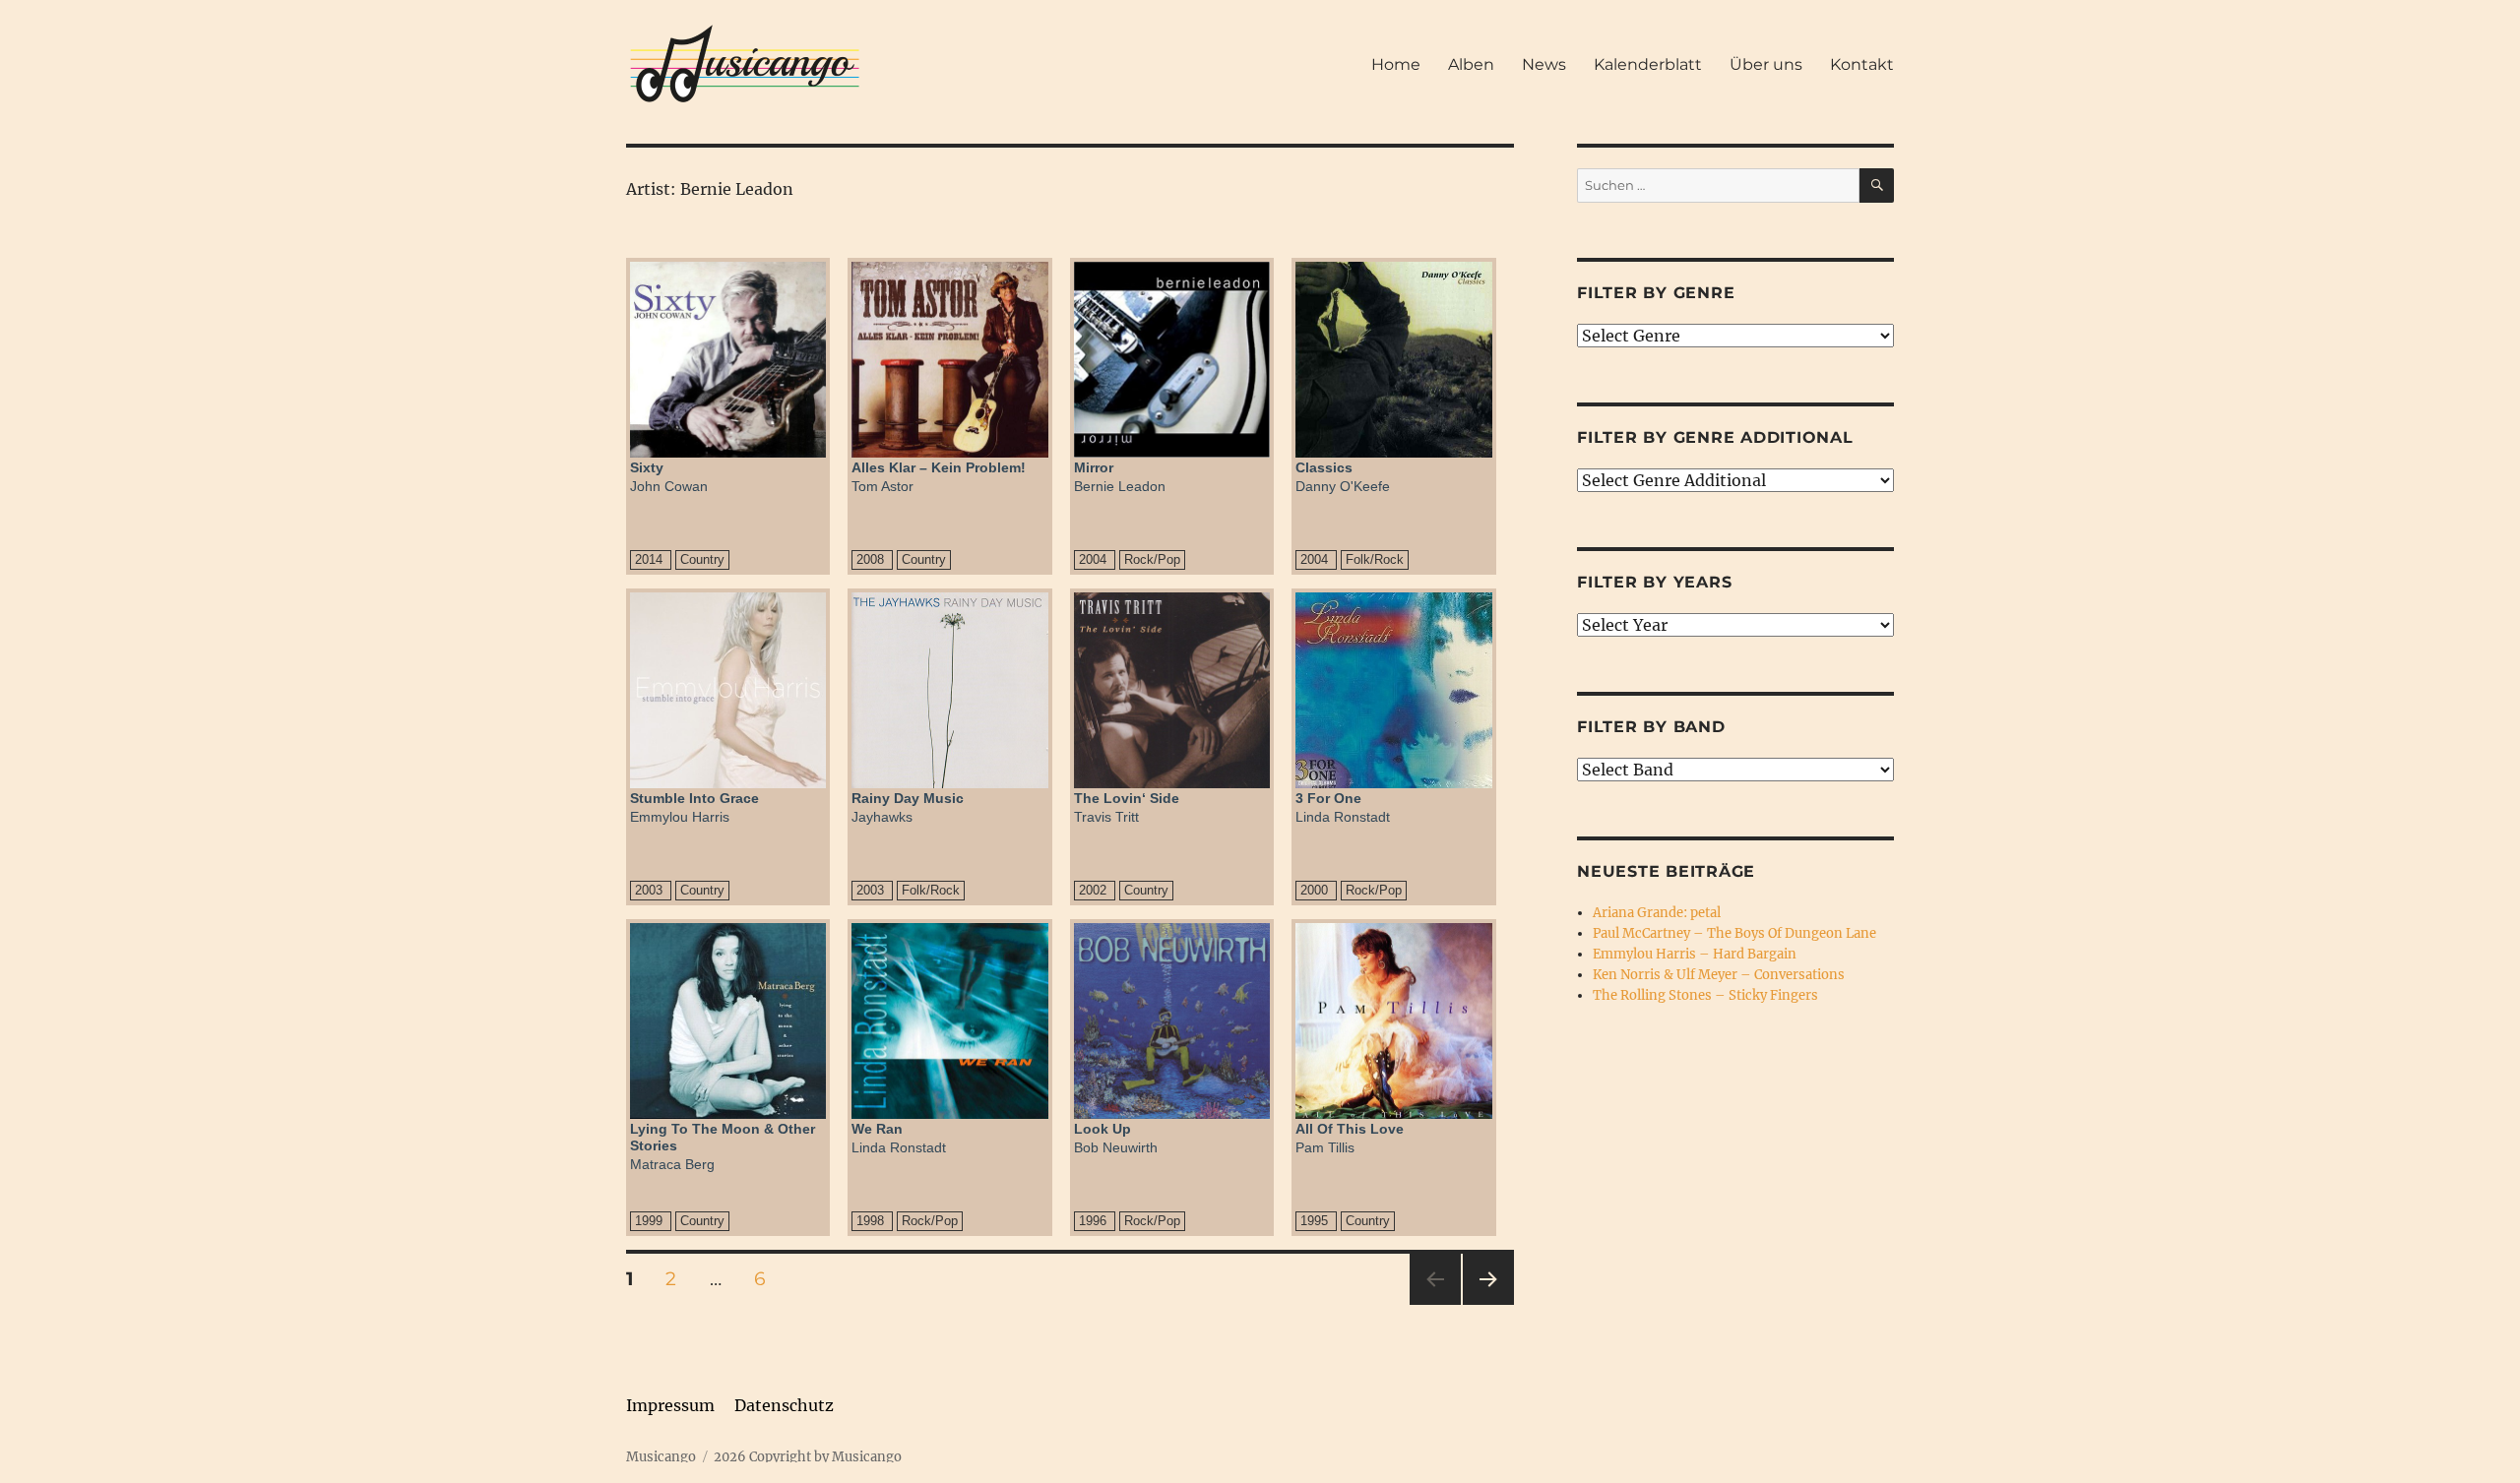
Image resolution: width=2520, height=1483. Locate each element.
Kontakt (1862, 64)
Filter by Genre (1656, 293)
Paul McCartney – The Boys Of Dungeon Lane (1734, 933)
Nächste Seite (1488, 1304)
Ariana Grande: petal (1657, 913)
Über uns (1766, 64)
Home (1396, 64)
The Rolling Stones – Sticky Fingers (1705, 995)
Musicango (661, 1457)
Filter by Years (1654, 582)
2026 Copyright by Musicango (808, 1457)
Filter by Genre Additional (1715, 437)
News (1544, 64)
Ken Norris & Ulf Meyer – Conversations (1719, 975)
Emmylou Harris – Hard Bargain (1695, 954)
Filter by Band (1651, 727)
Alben (1471, 64)
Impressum (670, 1405)
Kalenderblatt (1648, 64)
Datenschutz (784, 1405)
